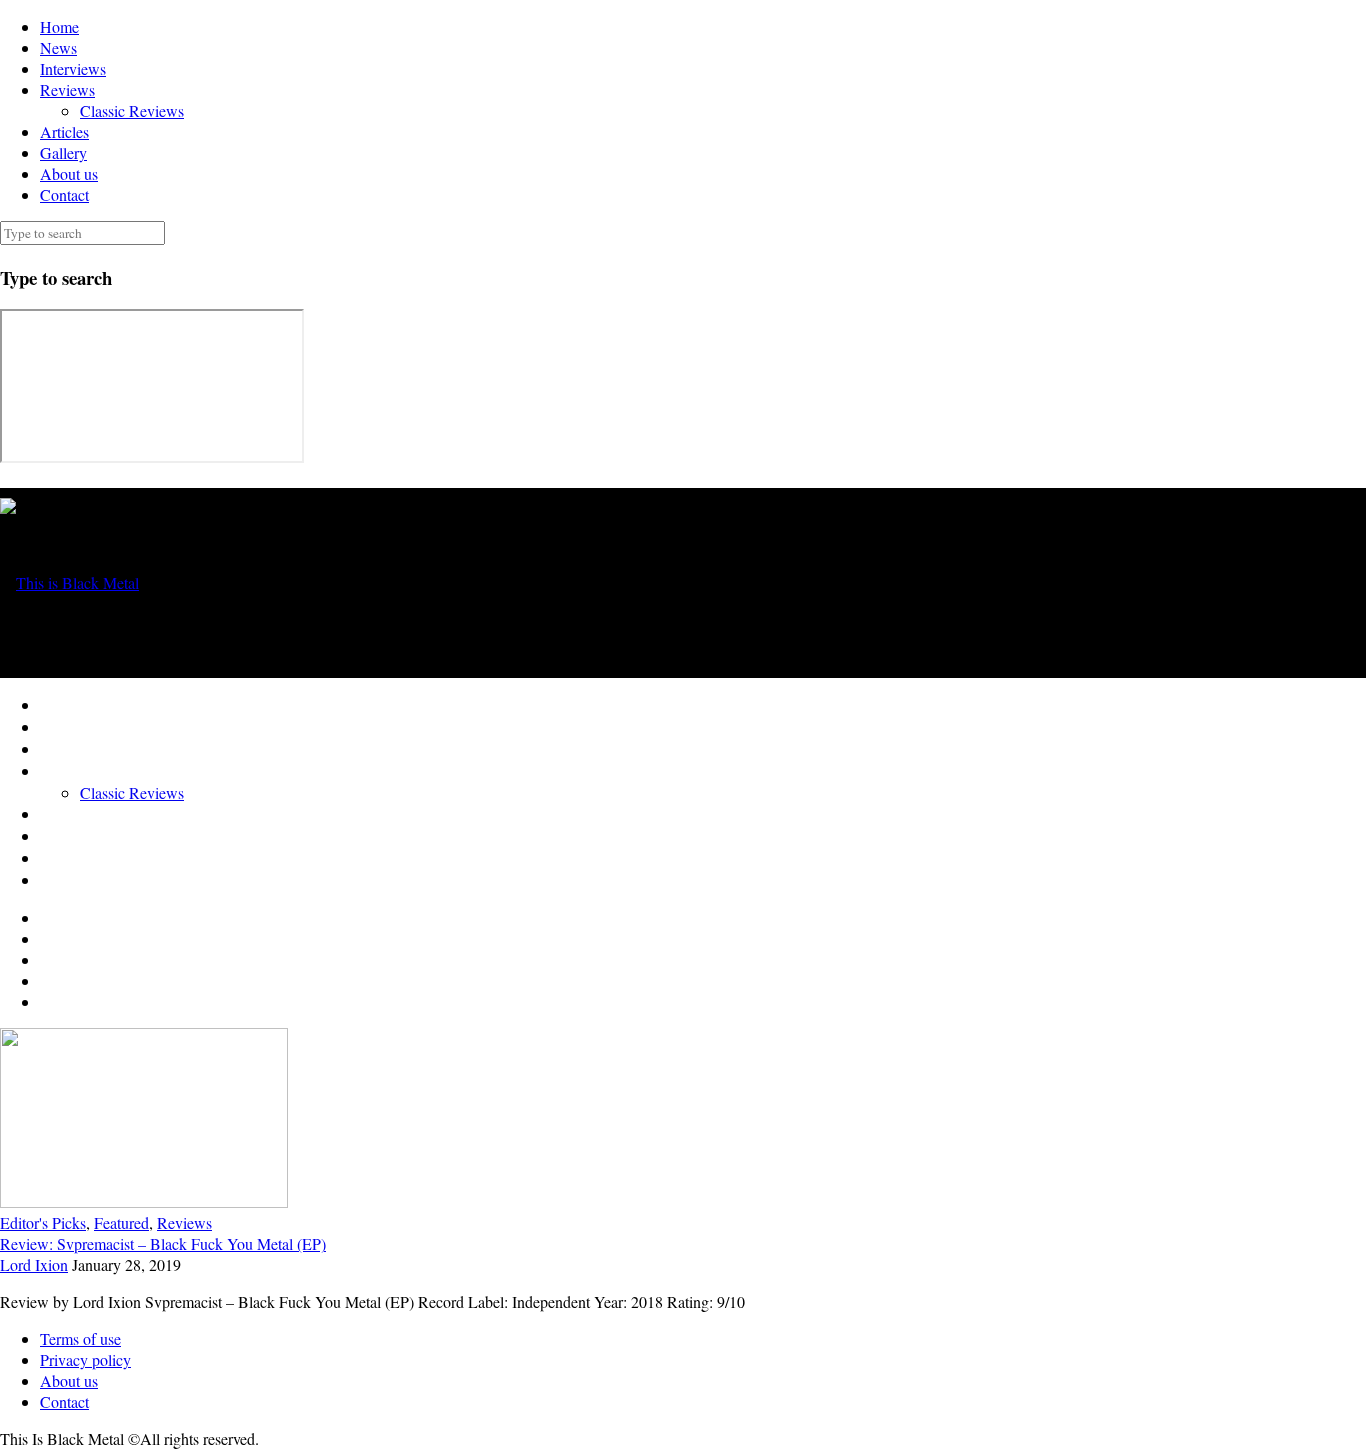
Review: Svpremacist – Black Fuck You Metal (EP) (163, 1243)
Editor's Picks (43, 1222)
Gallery (63, 152)
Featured (121, 1222)
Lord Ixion (34, 1264)
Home (59, 26)
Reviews (67, 89)
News (58, 47)
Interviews (73, 68)
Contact (64, 194)
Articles (64, 131)
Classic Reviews (132, 110)
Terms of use (80, 1338)
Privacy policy (85, 1359)
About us (69, 173)
